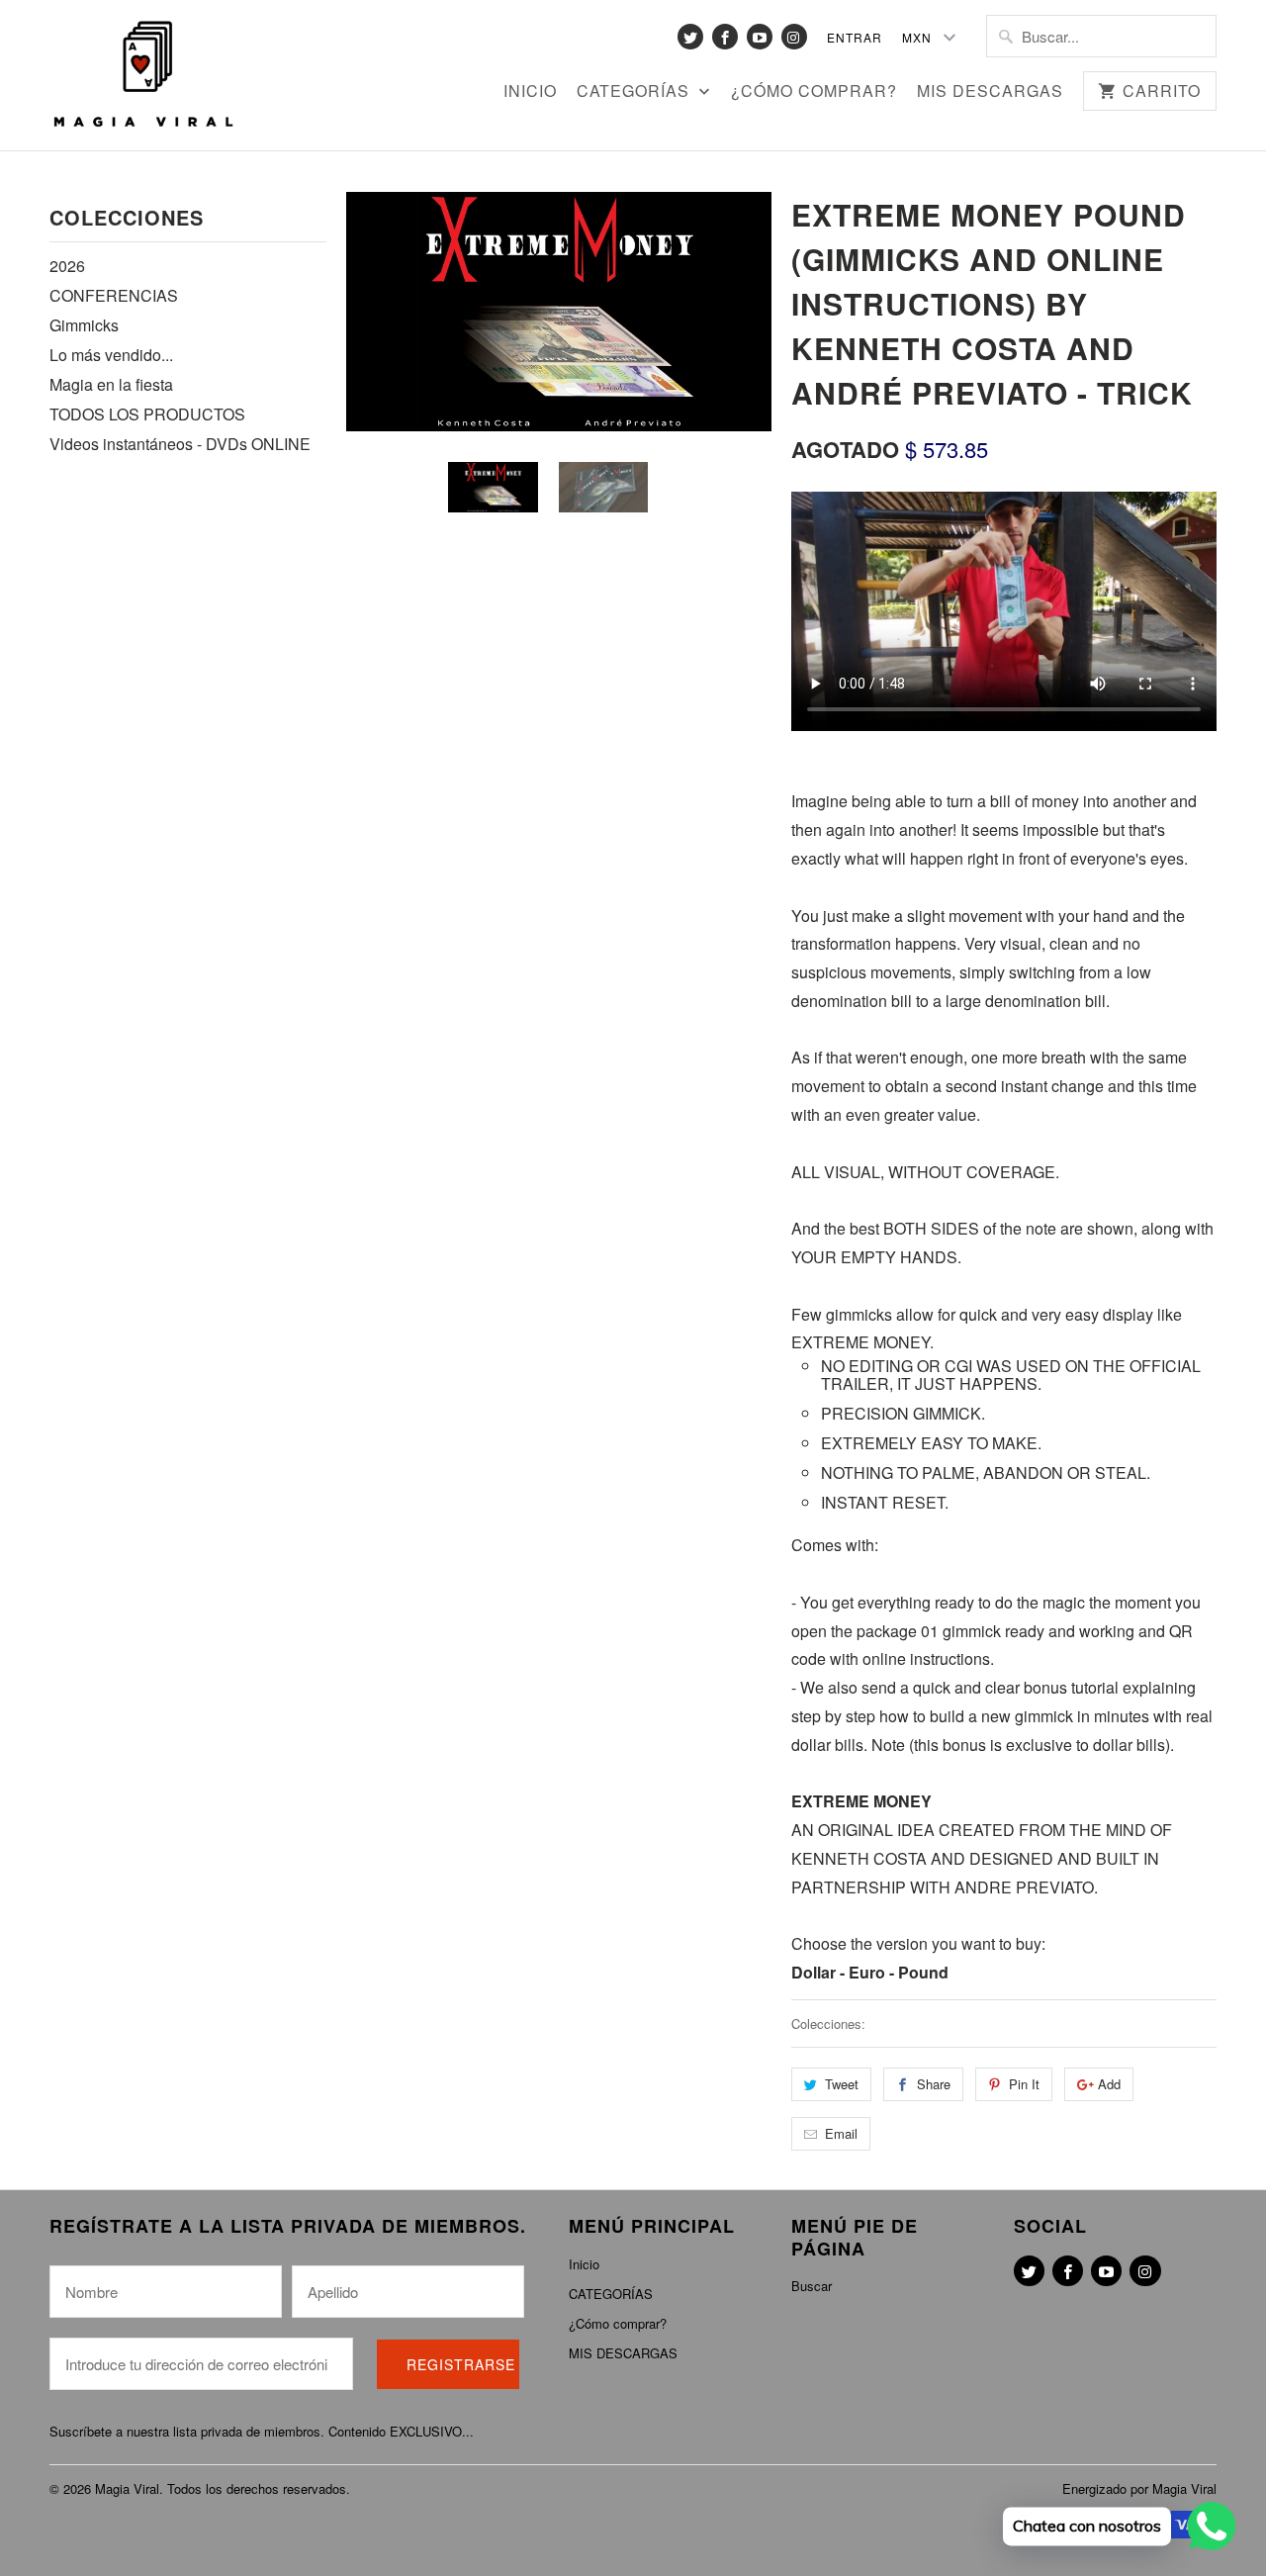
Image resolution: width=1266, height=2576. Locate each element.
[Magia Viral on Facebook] (725, 37)
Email (841, 2133)
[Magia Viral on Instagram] (794, 37)
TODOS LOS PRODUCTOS (147, 414)
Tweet (842, 2084)
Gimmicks (84, 325)
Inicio (530, 92)
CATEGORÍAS (635, 92)
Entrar (855, 37)
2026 (67, 266)
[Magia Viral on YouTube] (760, 37)
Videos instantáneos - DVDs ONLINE (180, 444)
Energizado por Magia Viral (1139, 2488)
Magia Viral (127, 2488)
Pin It (1024, 2084)
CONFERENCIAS (114, 295)
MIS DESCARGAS (990, 92)
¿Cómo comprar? (814, 92)
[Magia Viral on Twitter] (690, 37)
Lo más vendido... (111, 355)
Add (1109, 2084)
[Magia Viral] (143, 75)
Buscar (812, 2286)
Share (934, 2084)
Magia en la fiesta (111, 384)
